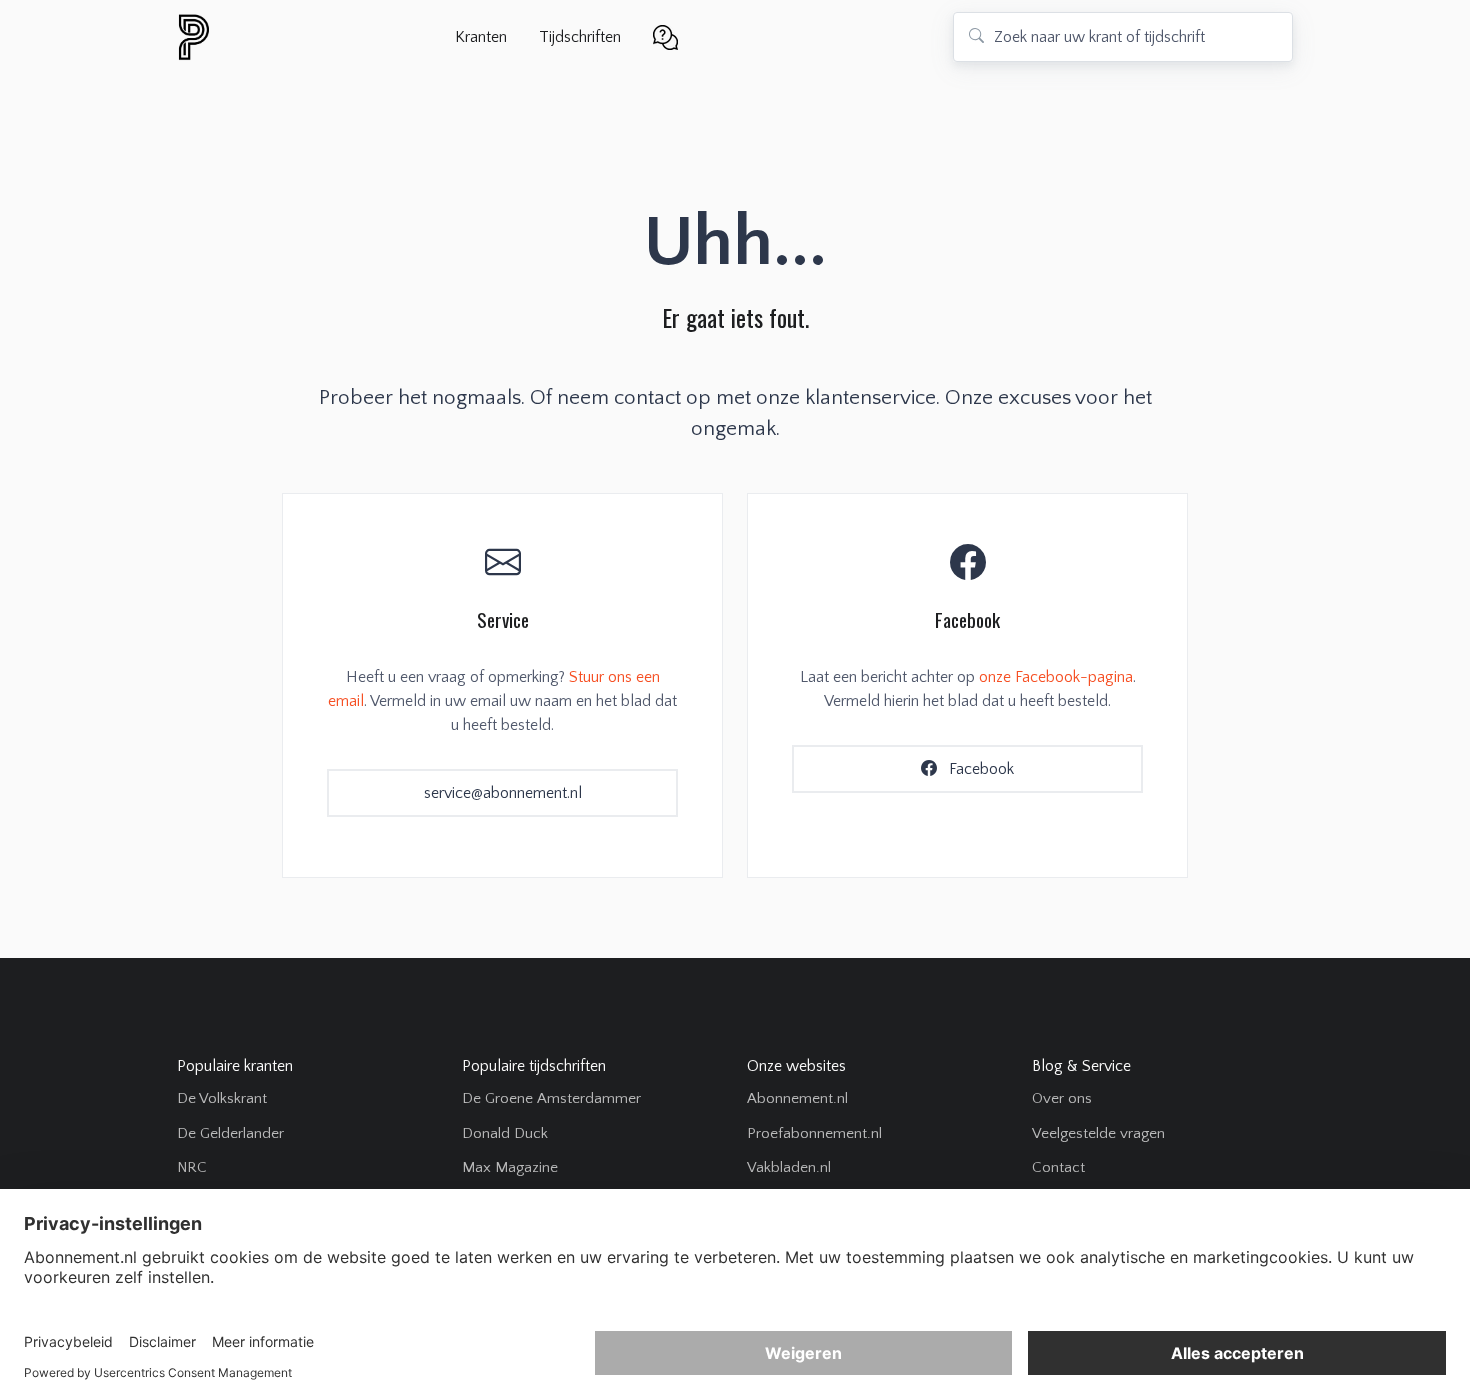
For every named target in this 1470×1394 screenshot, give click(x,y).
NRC (192, 1167)
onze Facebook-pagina (1056, 677)
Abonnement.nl (797, 1098)
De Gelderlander (230, 1133)
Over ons (1062, 1098)
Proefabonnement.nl (814, 1133)
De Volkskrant (222, 1098)
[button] (665, 35)
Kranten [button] (481, 37)
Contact (1058, 1167)
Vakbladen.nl (789, 1167)
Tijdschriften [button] (580, 37)
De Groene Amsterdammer (551, 1098)
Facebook (979, 769)
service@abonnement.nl (503, 793)
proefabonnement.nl (302, 37)
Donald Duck (505, 1133)
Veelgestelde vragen (1098, 1133)
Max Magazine (510, 1167)
